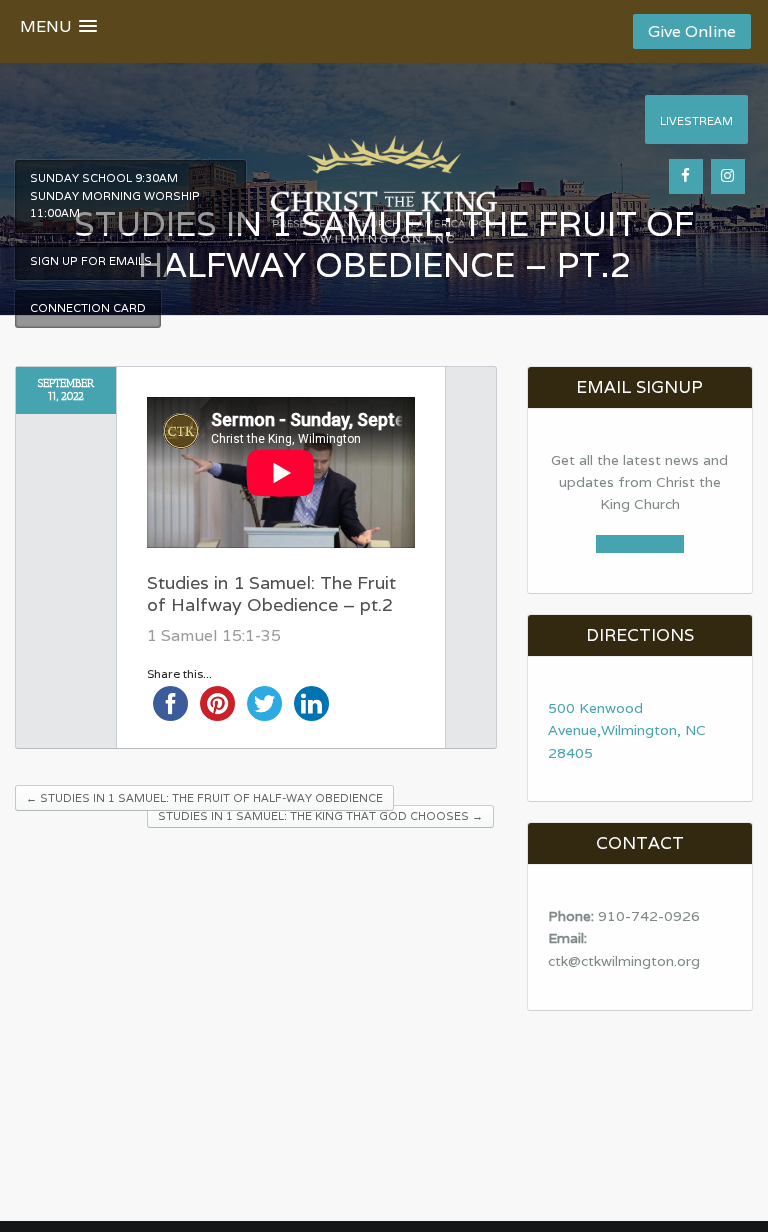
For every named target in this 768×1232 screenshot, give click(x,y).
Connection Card (88, 308)
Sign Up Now (640, 544)
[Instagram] (728, 176)
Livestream (696, 121)
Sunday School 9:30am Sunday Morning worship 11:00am (115, 195)
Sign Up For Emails (91, 261)
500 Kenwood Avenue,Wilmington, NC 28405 (627, 730)
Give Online (692, 31)
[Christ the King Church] (384, 178)
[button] (58, 31)
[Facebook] (686, 176)
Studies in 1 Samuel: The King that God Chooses (320, 816)
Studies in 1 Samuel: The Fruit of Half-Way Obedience (204, 798)
